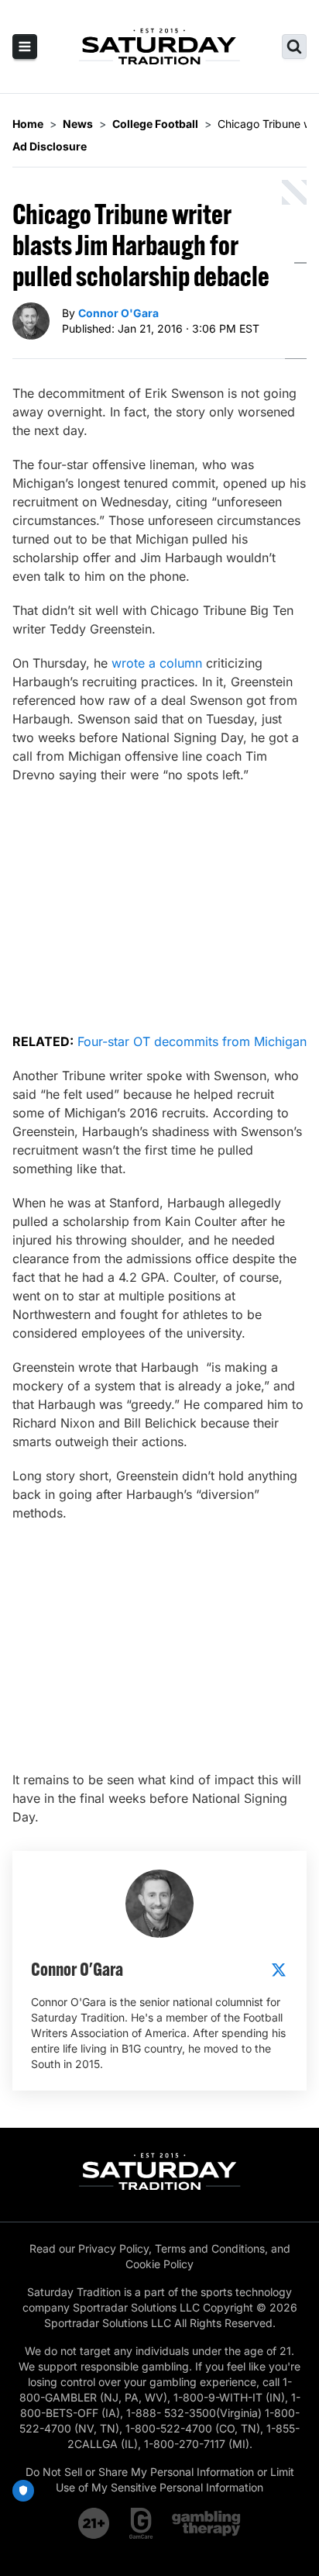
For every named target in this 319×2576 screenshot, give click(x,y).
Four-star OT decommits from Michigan (192, 1041)
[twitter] (279, 1970)
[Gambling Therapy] (206, 2523)
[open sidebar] (25, 47)
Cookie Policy (159, 2264)
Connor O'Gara (118, 313)
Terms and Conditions (210, 2248)
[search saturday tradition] (294, 47)
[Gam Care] (141, 2523)
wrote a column (157, 663)
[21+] (94, 2523)
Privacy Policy (113, 2248)
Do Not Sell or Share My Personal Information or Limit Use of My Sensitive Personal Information (160, 2479)
